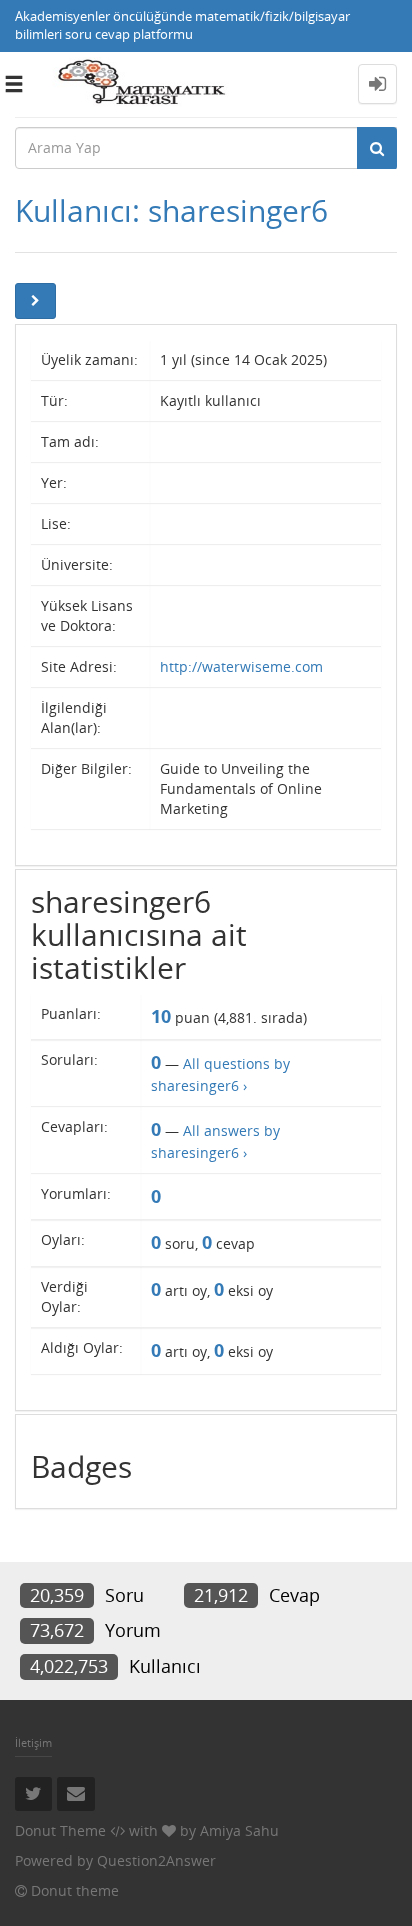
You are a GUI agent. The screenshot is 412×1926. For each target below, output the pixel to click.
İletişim (33, 1742)
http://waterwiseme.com (241, 666)
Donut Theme (60, 1830)
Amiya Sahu (239, 1830)
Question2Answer (156, 1860)
